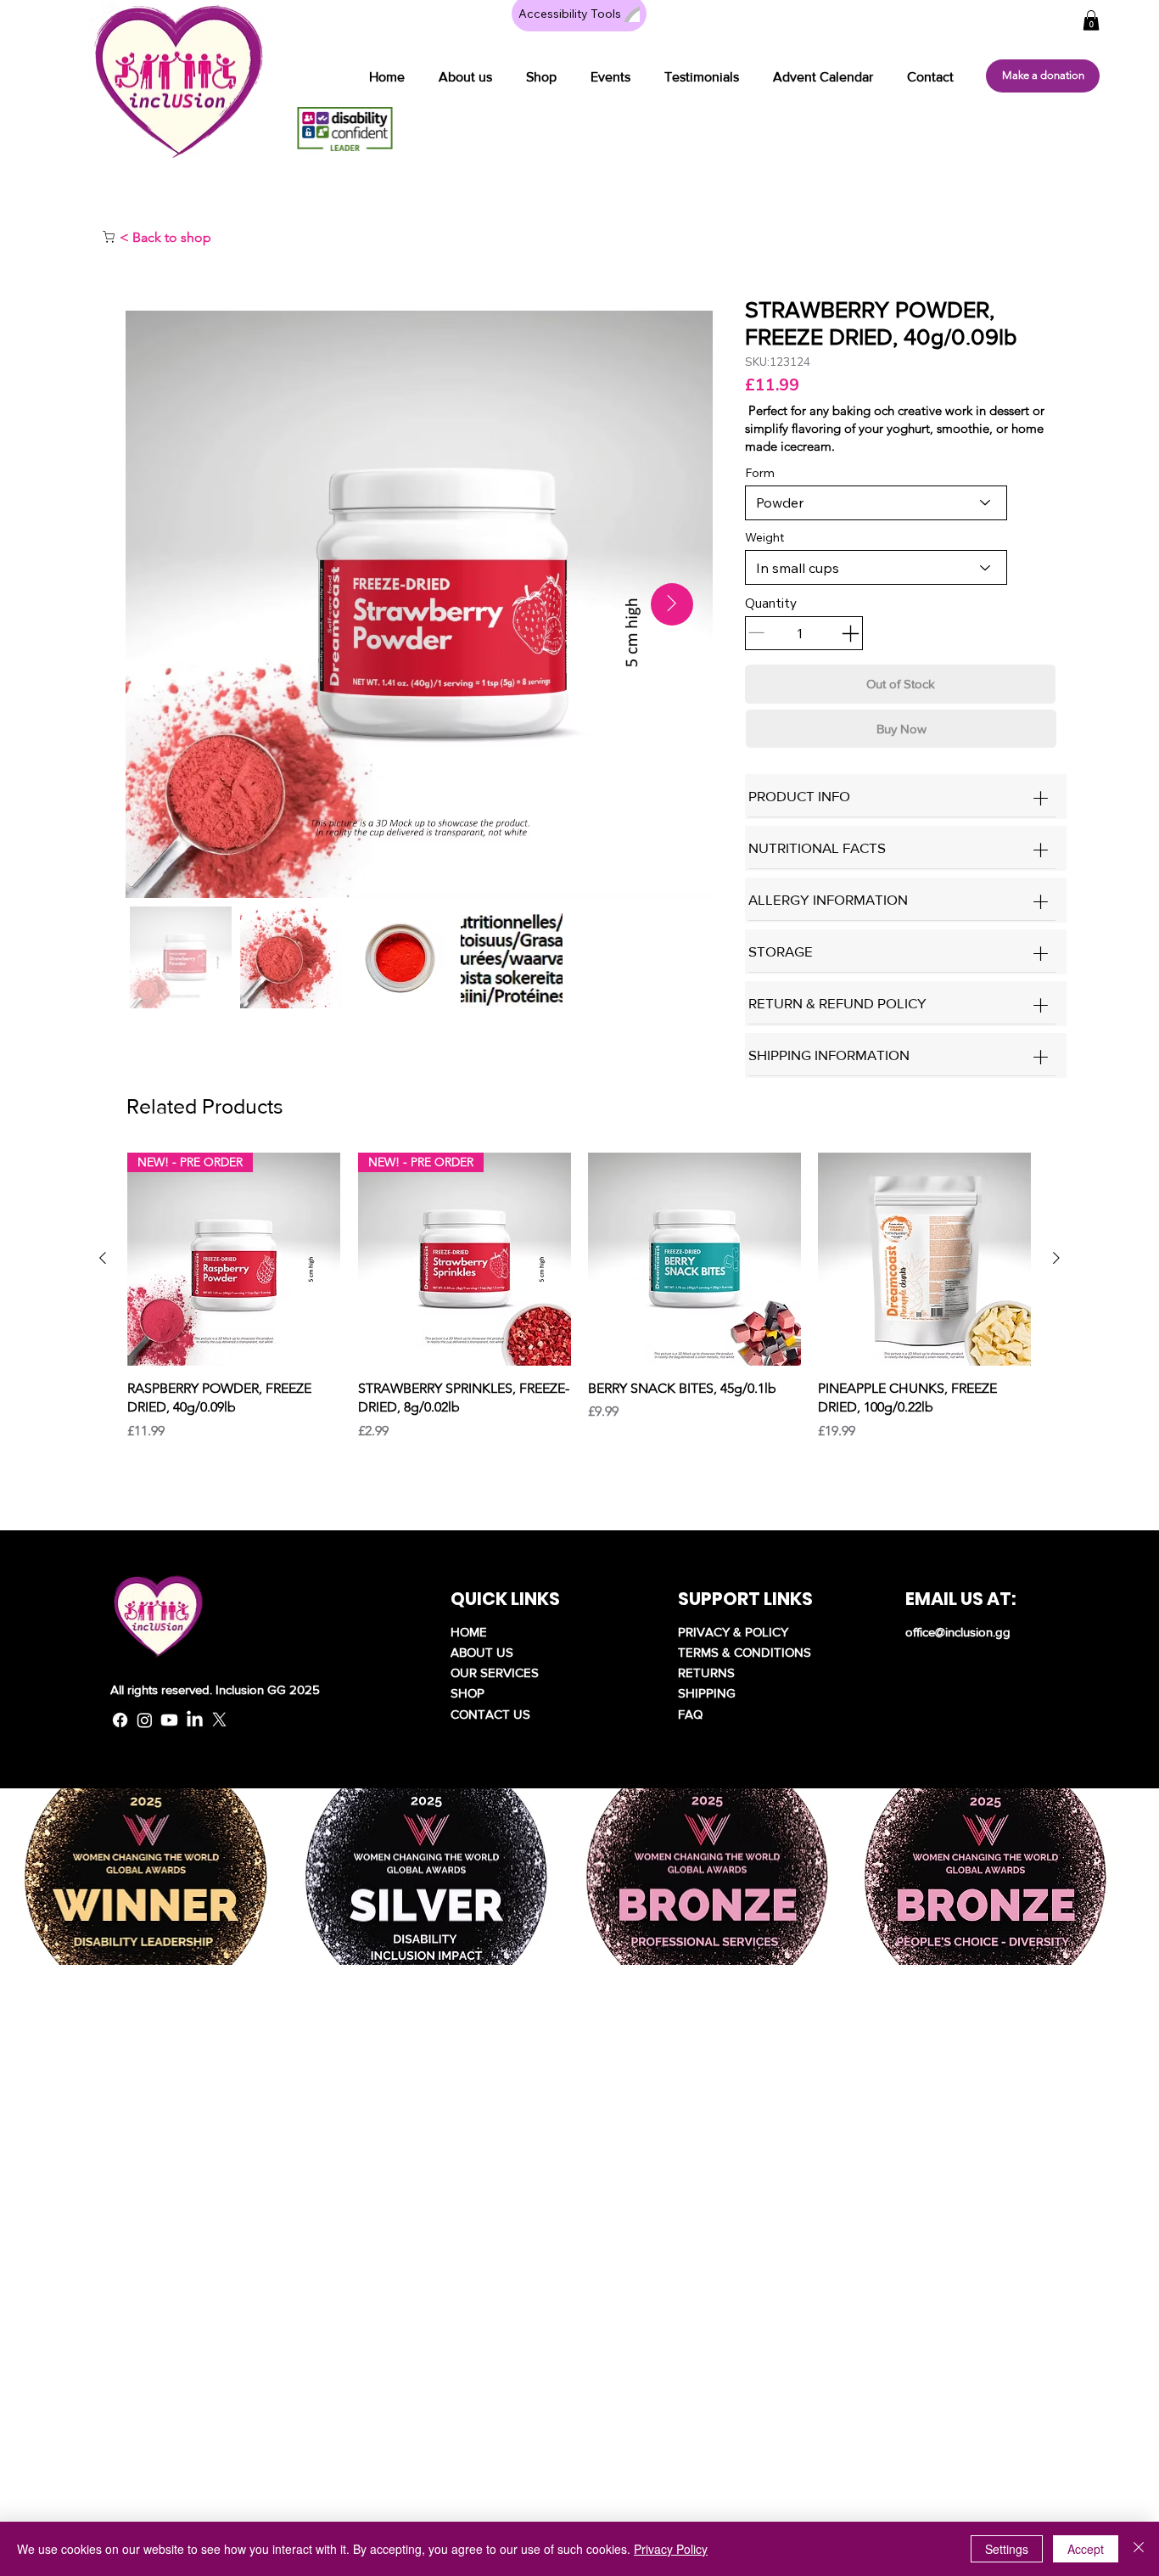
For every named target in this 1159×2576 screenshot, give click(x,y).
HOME (469, 1632)
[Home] (109, 237)
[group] (579, 1297)
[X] (219, 1720)
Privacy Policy (671, 2549)
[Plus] (1041, 798)
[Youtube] (169, 1720)
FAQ (690, 1714)
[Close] (1139, 2549)
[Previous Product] (103, 1258)
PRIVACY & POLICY (733, 1632)
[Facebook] (120, 1720)
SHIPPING (707, 1693)
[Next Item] (672, 604)
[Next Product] (1056, 1258)
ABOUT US (482, 1652)
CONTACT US (490, 1714)
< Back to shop (165, 237)
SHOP (468, 1693)
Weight (764, 537)
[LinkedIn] (195, 1720)
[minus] (851, 633)
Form (760, 473)
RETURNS (706, 1672)
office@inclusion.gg (958, 1632)
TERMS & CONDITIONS (745, 1652)
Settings (1007, 2549)
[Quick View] (694, 1259)
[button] (541, 77)
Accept (1086, 2549)
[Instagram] (145, 1720)
